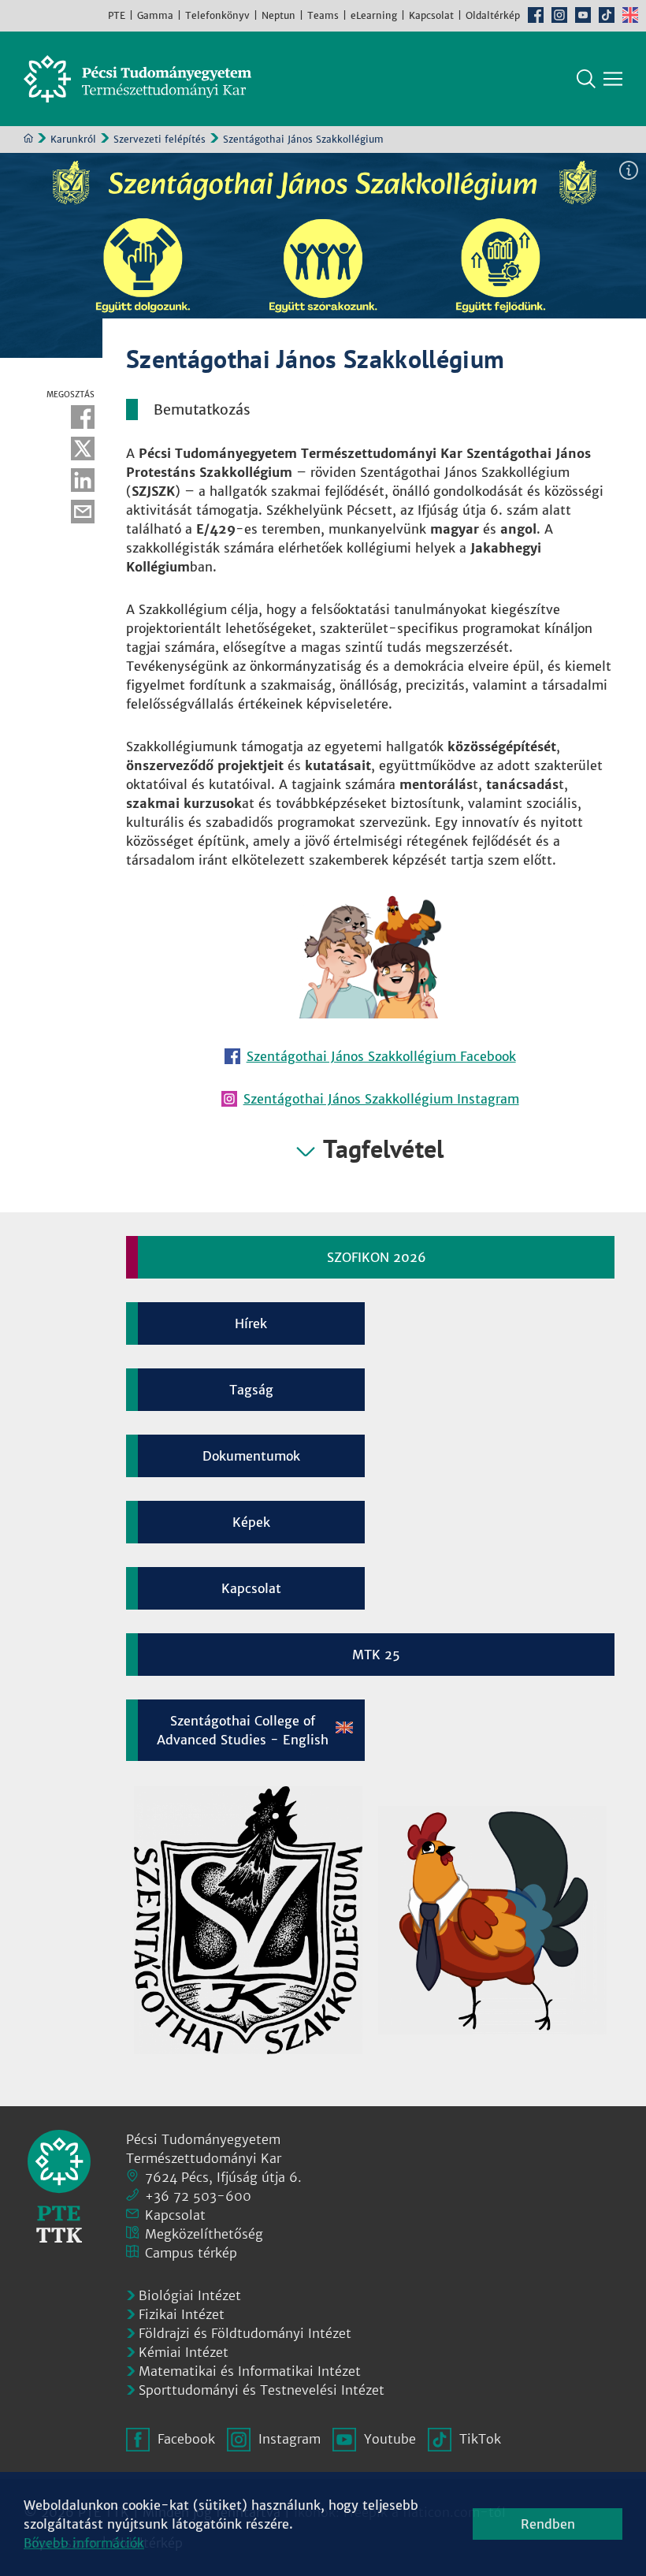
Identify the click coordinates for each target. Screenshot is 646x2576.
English (630, 15)
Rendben (548, 2524)
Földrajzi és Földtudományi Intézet (245, 2333)
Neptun (278, 15)
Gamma (155, 15)
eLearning (374, 15)
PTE (117, 15)
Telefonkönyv (217, 15)
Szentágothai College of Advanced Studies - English (243, 1730)
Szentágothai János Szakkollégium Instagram (381, 1099)
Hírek (251, 1323)
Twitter (83, 449)
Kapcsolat (431, 15)
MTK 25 (376, 1655)
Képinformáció (629, 170)
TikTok (607, 15)
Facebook (536, 15)
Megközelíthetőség (204, 2234)
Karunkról (73, 139)
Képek (251, 1522)
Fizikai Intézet (182, 2314)
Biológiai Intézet (190, 2295)
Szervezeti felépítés (160, 139)
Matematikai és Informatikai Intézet (250, 2371)
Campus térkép (191, 2253)
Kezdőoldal (28, 138)
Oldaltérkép (493, 15)
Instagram (559, 15)
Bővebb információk (84, 2543)
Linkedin (83, 480)
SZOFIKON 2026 (377, 1257)
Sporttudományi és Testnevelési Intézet (262, 2390)
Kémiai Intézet (184, 2352)
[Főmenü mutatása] (613, 79)
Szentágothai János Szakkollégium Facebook (381, 1056)
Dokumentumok (251, 1456)
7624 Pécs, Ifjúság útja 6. (223, 2177)
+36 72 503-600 (198, 2196)
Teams (323, 15)
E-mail (83, 512)
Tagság (251, 1390)
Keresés (586, 79)
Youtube (583, 15)
